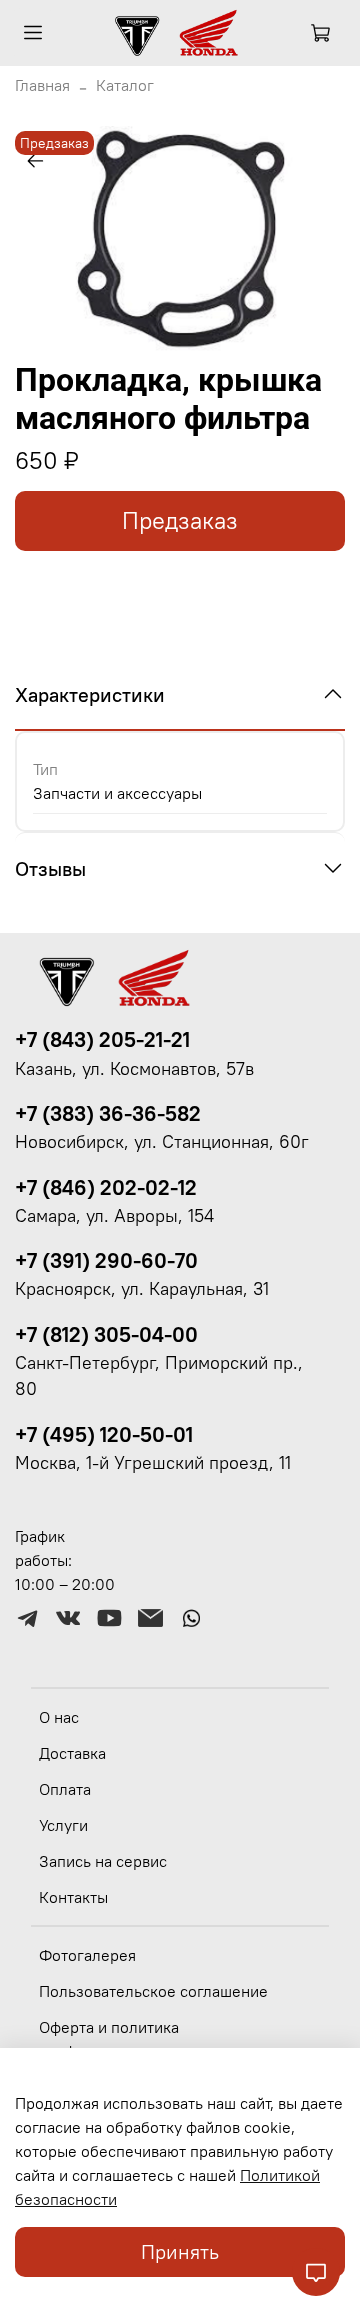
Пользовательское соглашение (153, 1991)
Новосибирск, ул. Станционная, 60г (162, 1142)
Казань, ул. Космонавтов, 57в (134, 1069)
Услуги (63, 1825)
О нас (59, 1717)
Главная (42, 85)
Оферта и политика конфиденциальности (118, 2039)
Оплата (65, 1789)
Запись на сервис (103, 1861)
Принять (180, 2251)
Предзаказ (180, 520)
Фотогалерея (87, 1955)
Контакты (73, 1897)
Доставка (72, 1753)
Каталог (125, 85)
